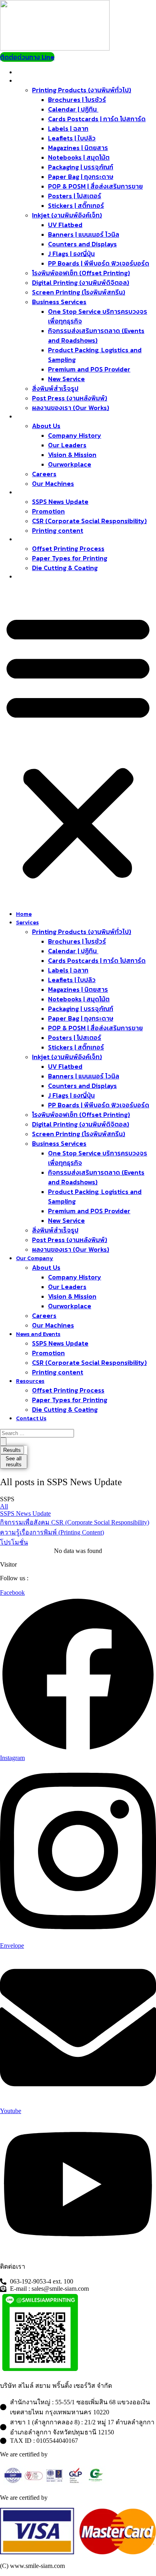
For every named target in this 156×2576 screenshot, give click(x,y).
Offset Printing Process (68, 548)
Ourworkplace (70, 464)
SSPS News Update (60, 501)
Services (32, 81)
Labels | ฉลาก (68, 128)
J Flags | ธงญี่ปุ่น (71, 254)
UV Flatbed (65, 225)
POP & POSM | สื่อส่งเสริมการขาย (95, 186)
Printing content (58, 530)
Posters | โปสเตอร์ (75, 196)
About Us (46, 426)
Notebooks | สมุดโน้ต (79, 157)
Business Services (59, 302)
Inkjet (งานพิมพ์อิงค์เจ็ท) (67, 215)
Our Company (38, 417)
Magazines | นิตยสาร (78, 148)
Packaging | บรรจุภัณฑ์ (81, 167)
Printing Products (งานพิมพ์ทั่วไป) (82, 90)
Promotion (48, 511)
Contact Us (35, 577)
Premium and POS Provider (89, 369)
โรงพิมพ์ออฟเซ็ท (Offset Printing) (81, 273)
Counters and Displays (82, 244)
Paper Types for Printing (70, 558)
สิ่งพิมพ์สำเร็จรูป (55, 388)
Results (12, 1450)
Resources (34, 539)
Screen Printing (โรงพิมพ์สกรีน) (79, 292)
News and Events (42, 492)
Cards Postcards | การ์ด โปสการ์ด (97, 119)
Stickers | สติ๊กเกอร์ (76, 205)
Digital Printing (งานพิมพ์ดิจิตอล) (81, 282)
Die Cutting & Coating (65, 568)
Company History (75, 435)
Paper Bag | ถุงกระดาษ (81, 177)
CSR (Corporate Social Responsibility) (89, 521)
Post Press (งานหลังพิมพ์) (70, 398)
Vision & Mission (72, 455)
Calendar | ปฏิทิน (73, 109)
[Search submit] (3, 1442)
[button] (78, 745)
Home (28, 72)
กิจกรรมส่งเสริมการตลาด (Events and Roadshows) (96, 335)
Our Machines (53, 483)
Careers (44, 474)
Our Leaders (67, 445)
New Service (66, 379)
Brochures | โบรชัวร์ (77, 99)
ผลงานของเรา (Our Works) (71, 408)
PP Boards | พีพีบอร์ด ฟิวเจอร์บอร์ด (99, 263)
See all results (14, 1462)
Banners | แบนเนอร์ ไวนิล (84, 234)
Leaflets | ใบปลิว (72, 138)
